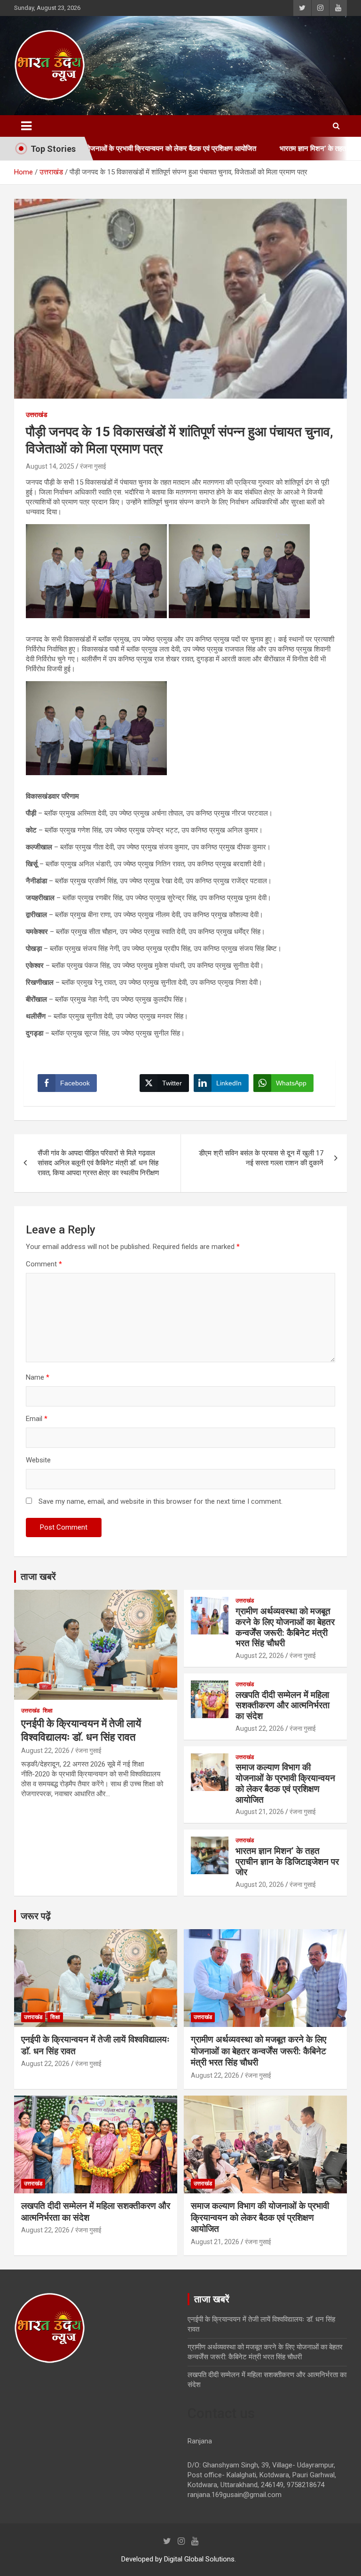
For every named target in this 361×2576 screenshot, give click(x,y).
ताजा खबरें (38, 1577)
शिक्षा (48, 1711)
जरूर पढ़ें (36, 1916)
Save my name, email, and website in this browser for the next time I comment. (161, 1501)
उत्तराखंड (37, 415)
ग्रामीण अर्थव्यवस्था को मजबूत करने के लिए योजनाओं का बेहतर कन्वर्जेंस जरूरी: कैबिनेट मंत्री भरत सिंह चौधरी (285, 1627)
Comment (44, 1264)
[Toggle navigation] (26, 126)
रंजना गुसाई (93, 466)
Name (38, 1377)
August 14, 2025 (50, 466)
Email (37, 1419)
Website (38, 1460)
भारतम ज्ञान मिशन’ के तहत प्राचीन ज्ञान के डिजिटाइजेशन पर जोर (287, 1862)
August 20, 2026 (260, 1885)
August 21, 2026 (260, 1812)
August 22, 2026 (45, 1751)
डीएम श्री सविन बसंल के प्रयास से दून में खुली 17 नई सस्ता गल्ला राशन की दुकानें (261, 1158)
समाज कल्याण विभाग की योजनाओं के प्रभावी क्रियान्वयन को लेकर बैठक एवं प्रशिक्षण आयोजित (285, 1783)
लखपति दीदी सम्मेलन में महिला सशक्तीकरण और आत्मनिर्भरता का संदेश (283, 1706)
